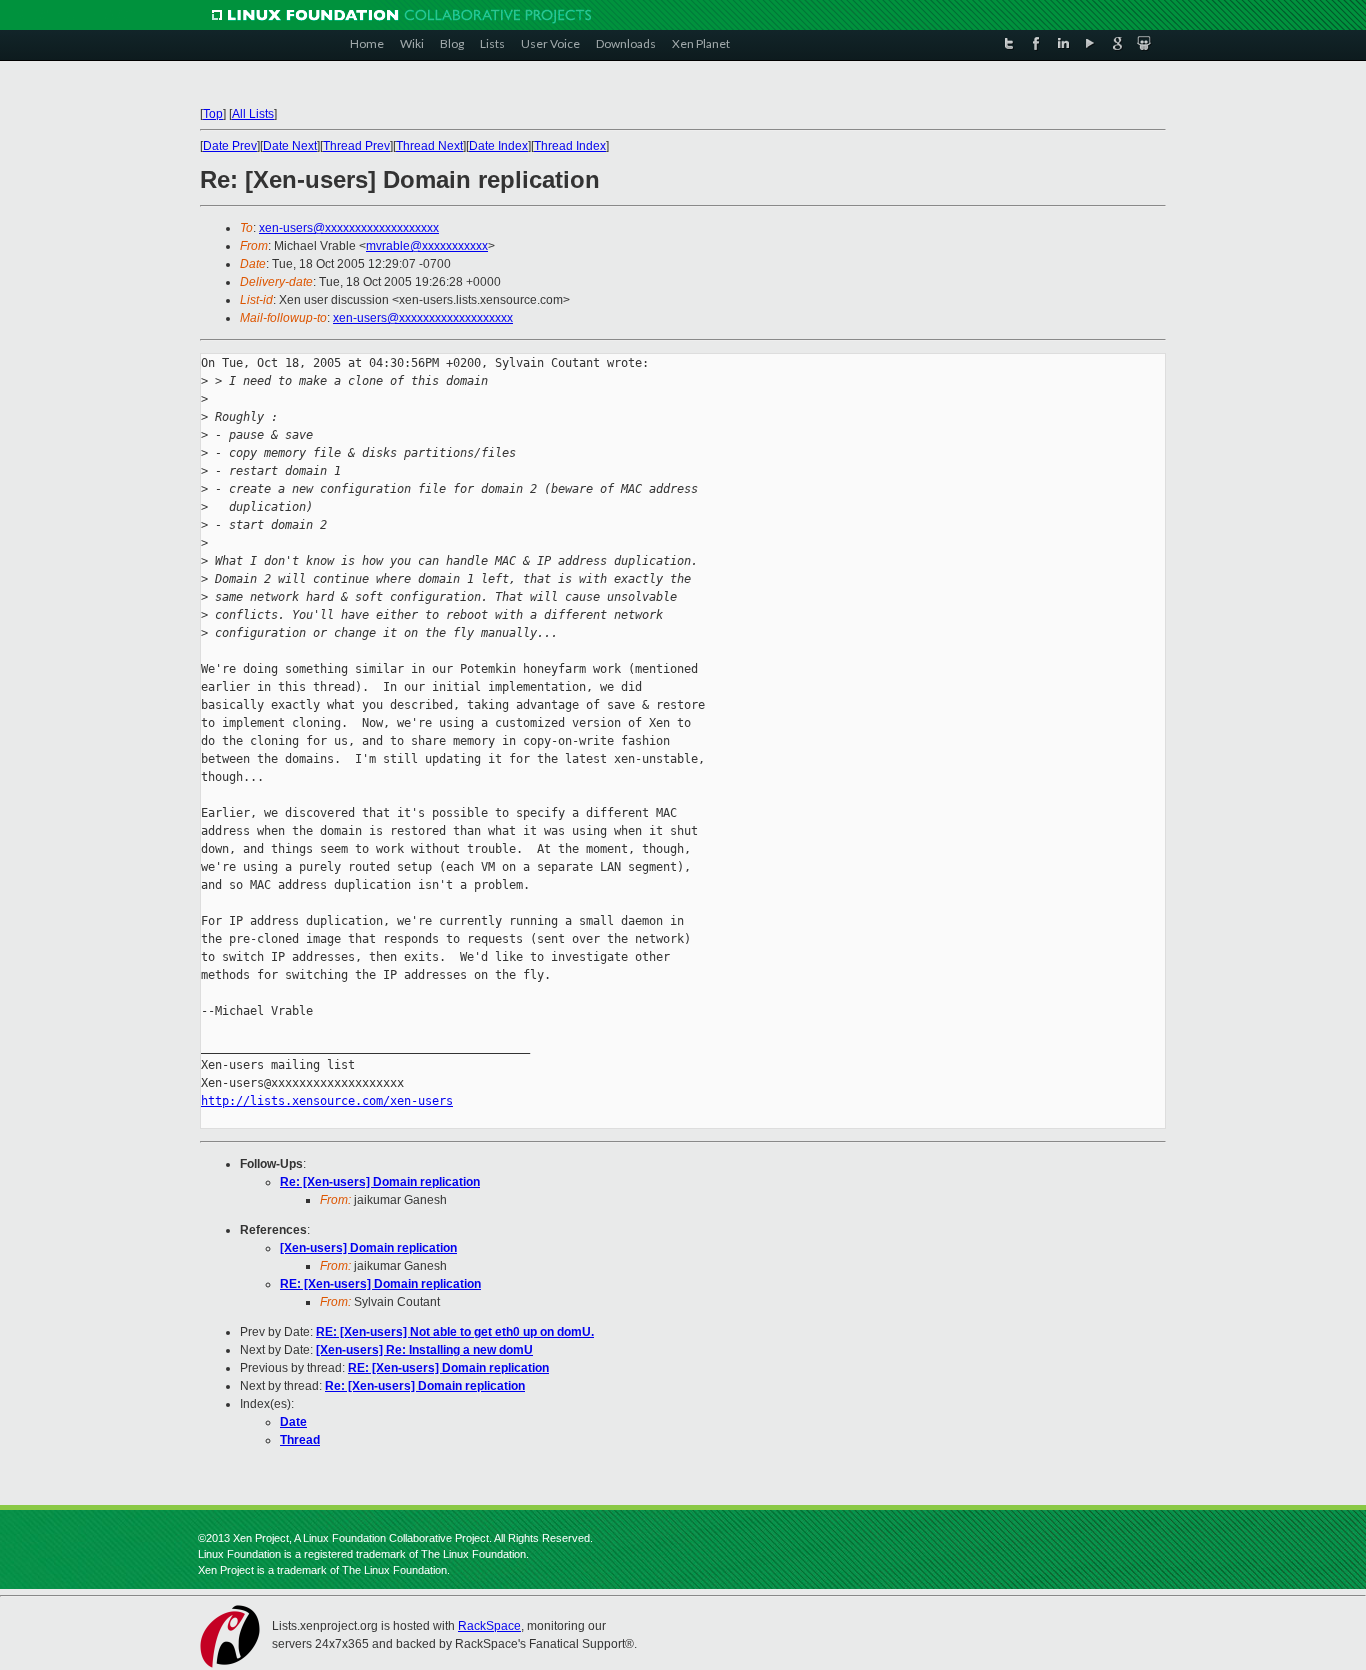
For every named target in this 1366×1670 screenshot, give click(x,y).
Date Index (498, 146)
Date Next (290, 146)
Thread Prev (356, 146)
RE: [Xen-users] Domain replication (380, 1284)
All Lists (253, 114)
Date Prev (230, 146)
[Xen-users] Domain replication (368, 1248)
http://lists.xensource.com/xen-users (327, 1101)
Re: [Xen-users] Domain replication (380, 1182)
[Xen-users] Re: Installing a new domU (424, 1350)
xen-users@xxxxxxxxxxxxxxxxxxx (349, 228)
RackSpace (489, 1626)
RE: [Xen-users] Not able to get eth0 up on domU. (455, 1332)
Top (213, 114)
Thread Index (570, 146)
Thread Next (429, 146)
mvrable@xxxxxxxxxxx (427, 246)
